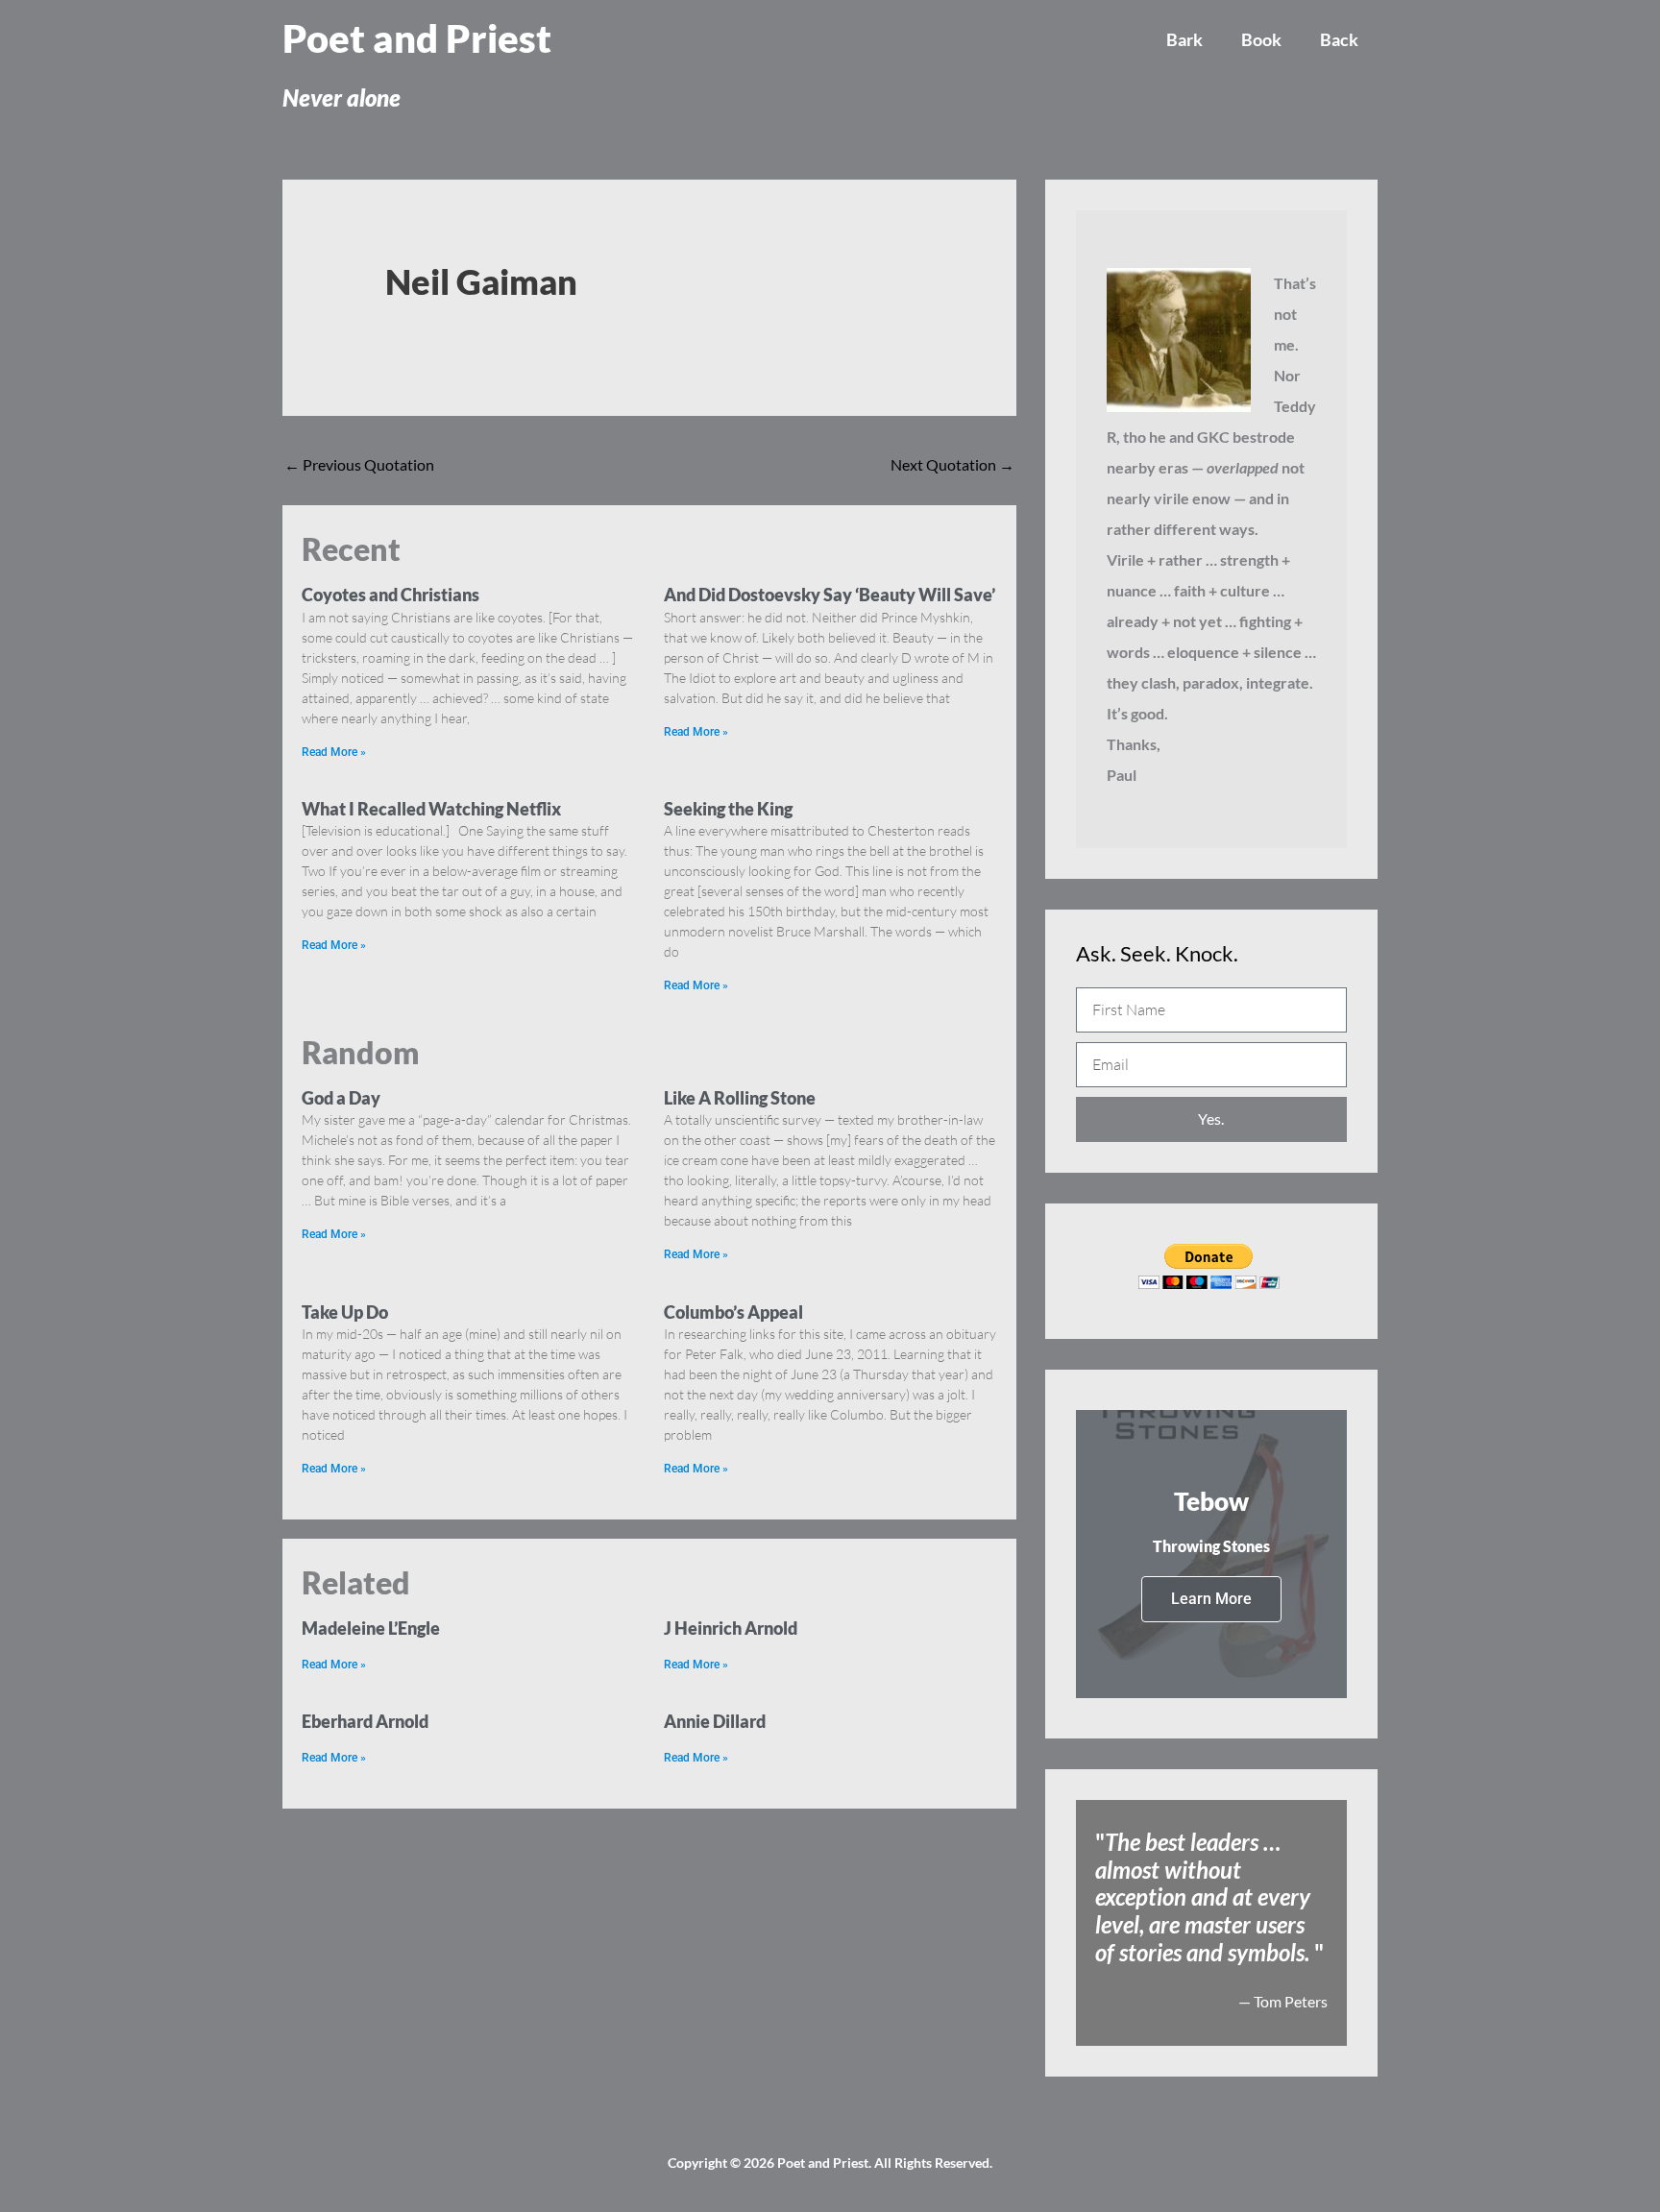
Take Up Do (345, 1312)
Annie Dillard (715, 1721)
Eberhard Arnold (365, 1721)
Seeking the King (728, 809)
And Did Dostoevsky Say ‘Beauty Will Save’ (830, 595)
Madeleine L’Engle (371, 1628)
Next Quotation (952, 464)
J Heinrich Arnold (731, 1628)
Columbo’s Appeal (733, 1312)
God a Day (341, 1098)
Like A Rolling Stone (740, 1098)
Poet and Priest (417, 38)
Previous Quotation (359, 464)
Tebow (1211, 1501)
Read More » (334, 752)
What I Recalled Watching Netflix (431, 809)
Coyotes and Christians (391, 595)
